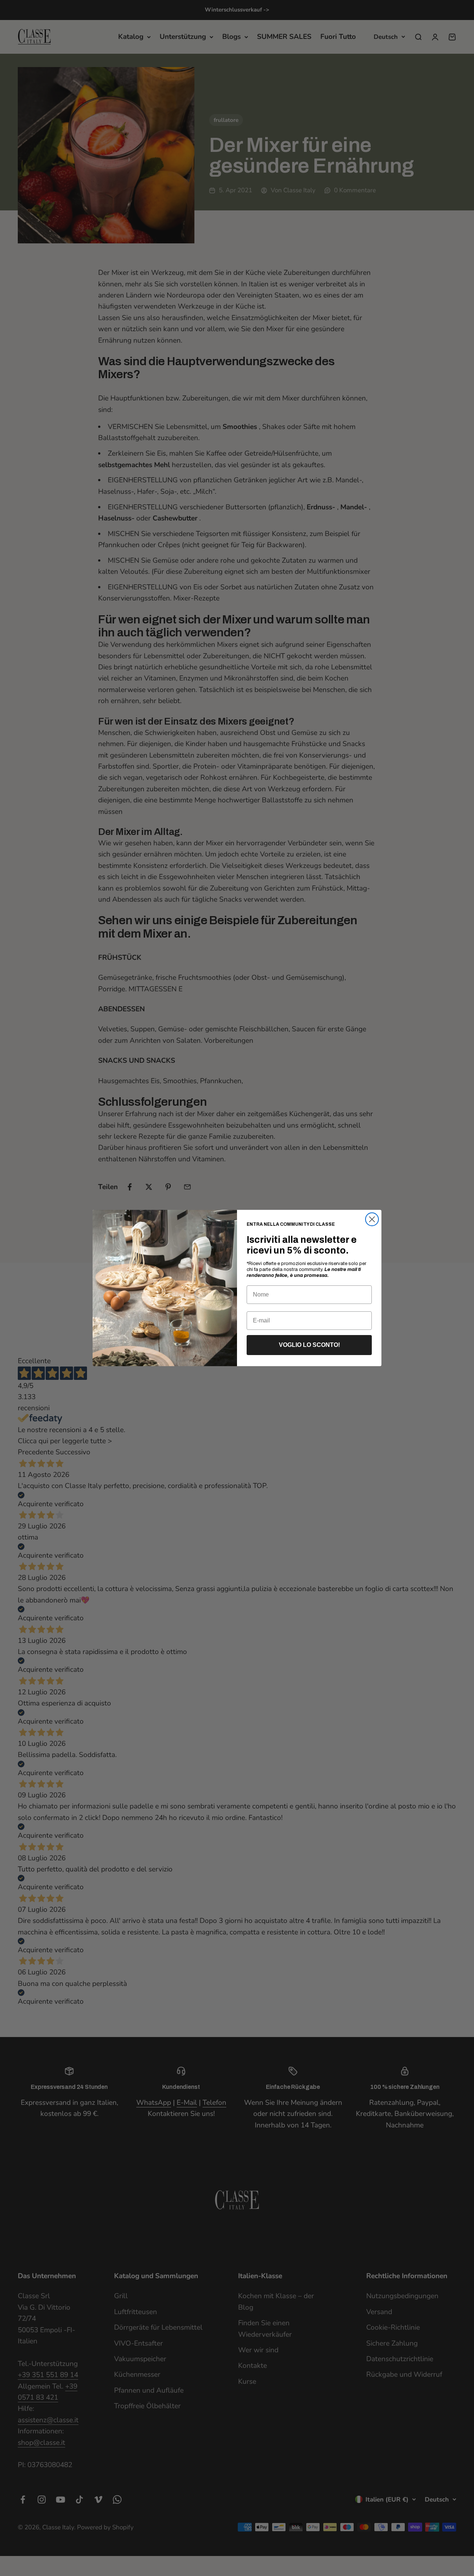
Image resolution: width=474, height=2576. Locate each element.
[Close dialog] (372, 1219)
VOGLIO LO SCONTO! (309, 1345)
